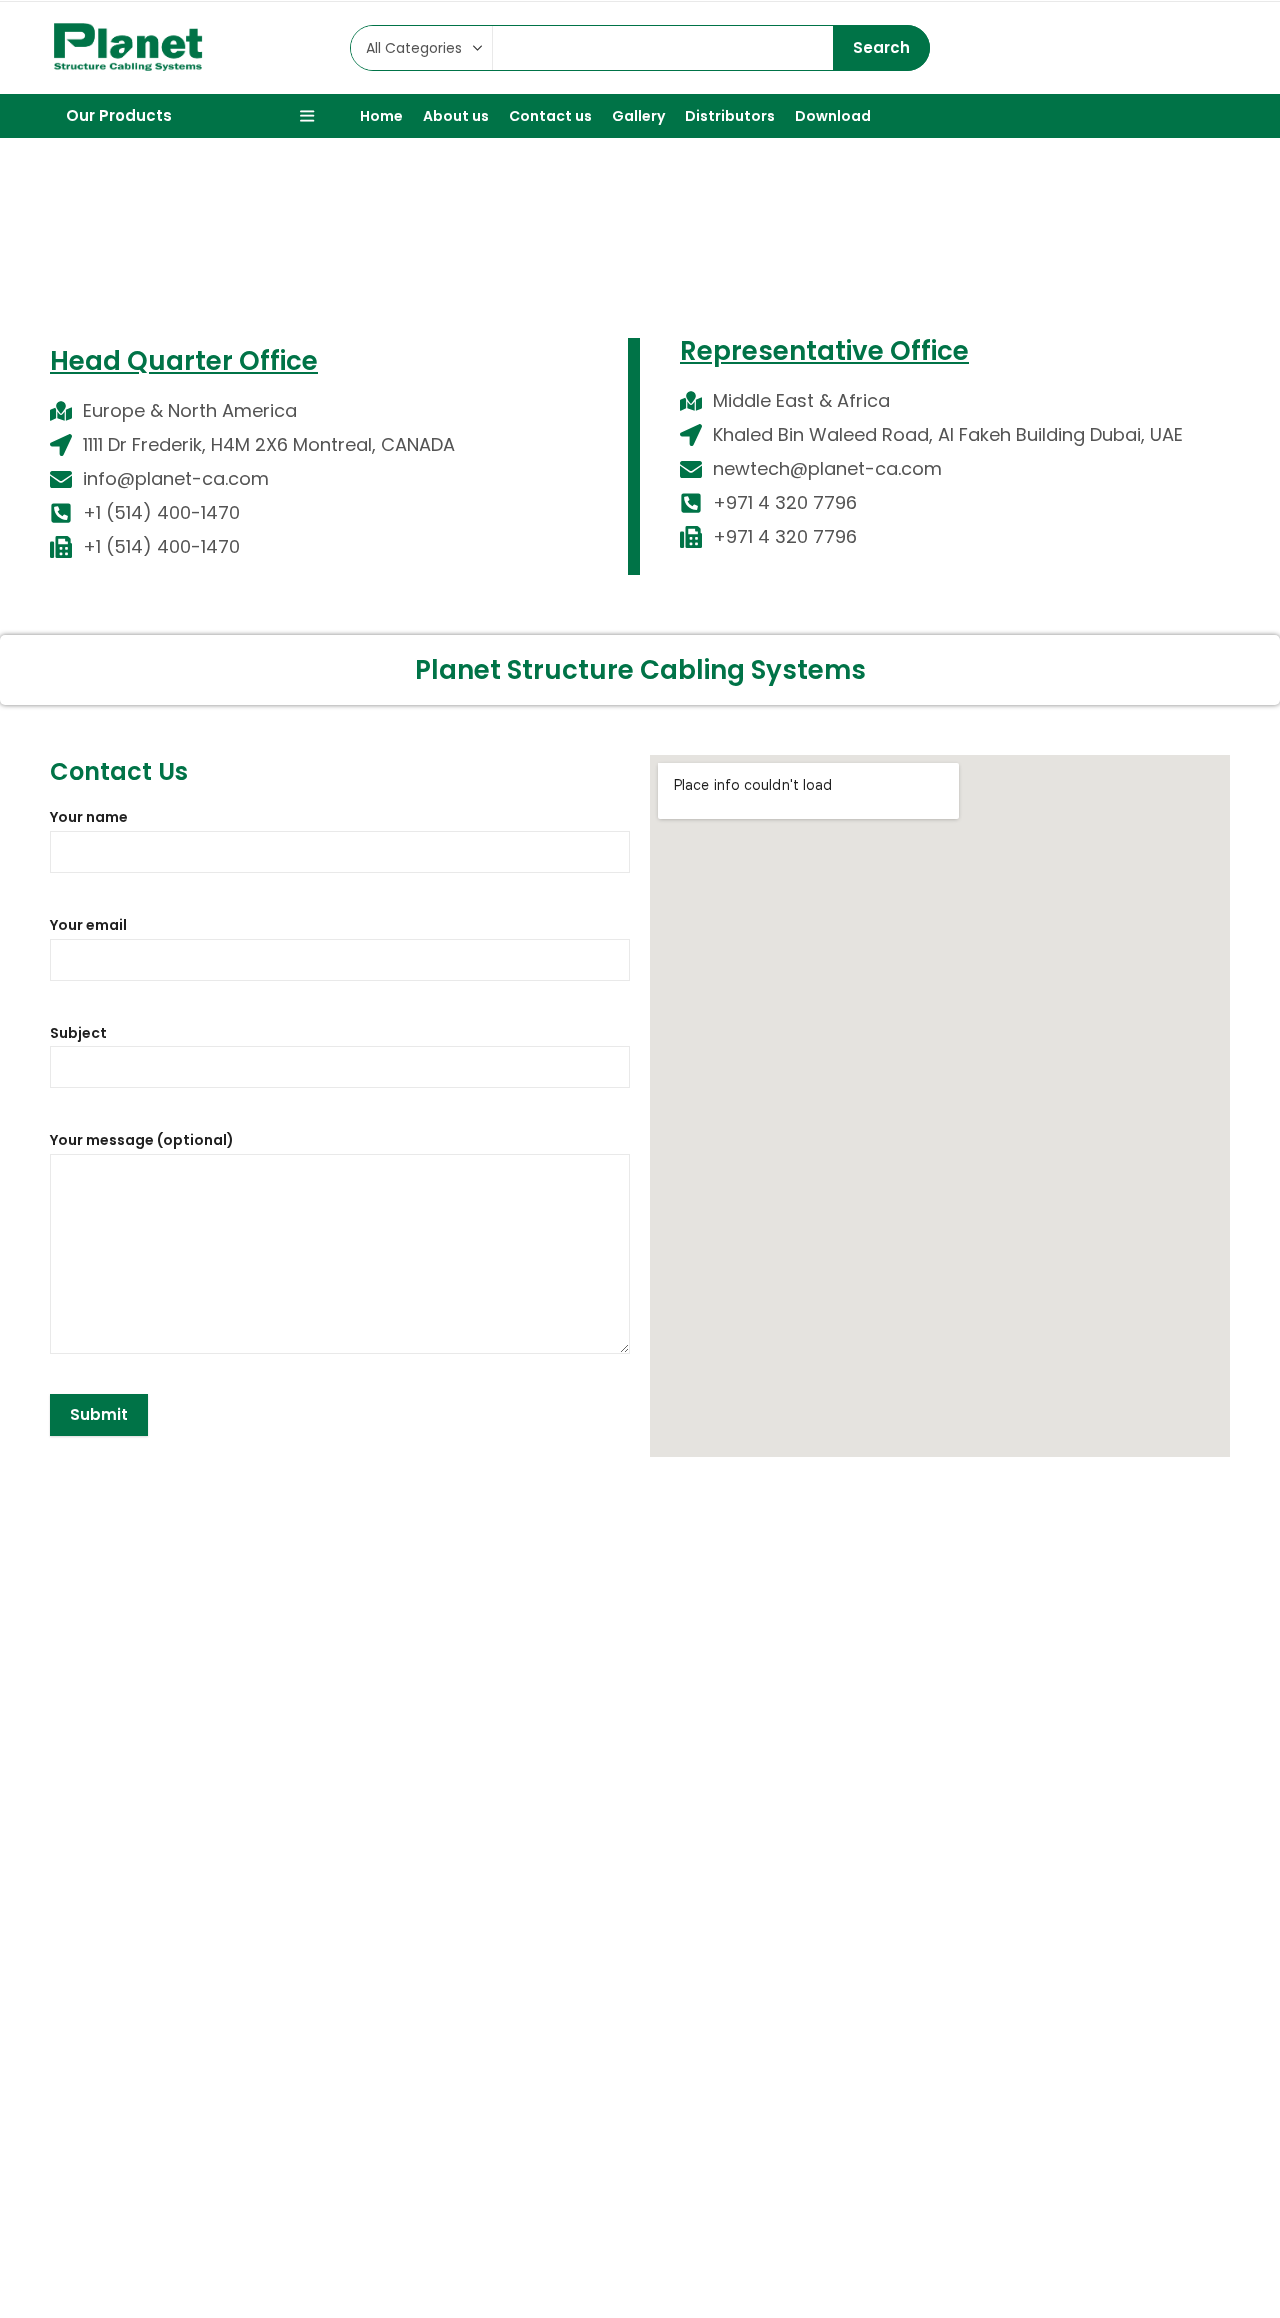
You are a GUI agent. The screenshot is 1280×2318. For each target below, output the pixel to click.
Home (591, 254)
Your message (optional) (142, 1140)
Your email (88, 925)
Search (881, 47)
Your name (89, 817)
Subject (78, 1033)
